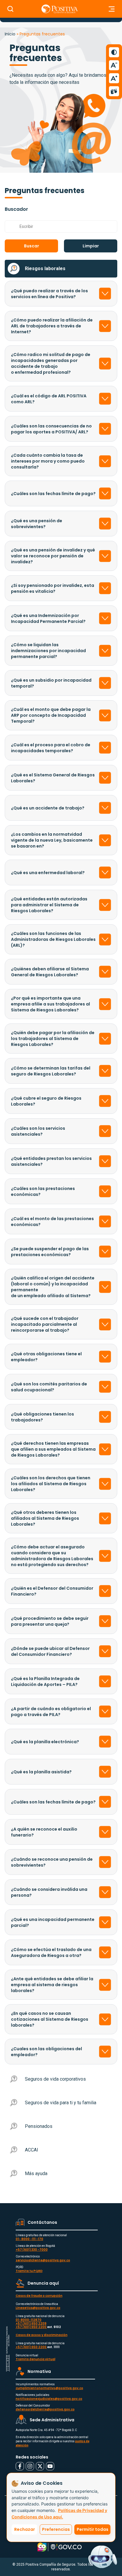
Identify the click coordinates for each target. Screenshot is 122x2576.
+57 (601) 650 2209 (31, 2323)
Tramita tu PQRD (29, 2271)
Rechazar (25, 2529)
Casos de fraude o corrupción (39, 2296)
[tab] (61, 269)
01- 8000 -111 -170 (29, 2239)
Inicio (10, 34)
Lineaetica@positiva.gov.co (38, 2308)
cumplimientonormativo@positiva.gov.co (49, 2388)
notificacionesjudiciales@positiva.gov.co (49, 2399)
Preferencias (56, 2529)
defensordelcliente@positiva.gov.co (45, 2409)
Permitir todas (93, 2529)
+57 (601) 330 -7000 (32, 2250)
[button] (31, 246)
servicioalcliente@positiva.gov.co (43, 2260)
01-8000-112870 (29, 2320)
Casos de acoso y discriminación (42, 2335)
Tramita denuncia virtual (36, 2359)
